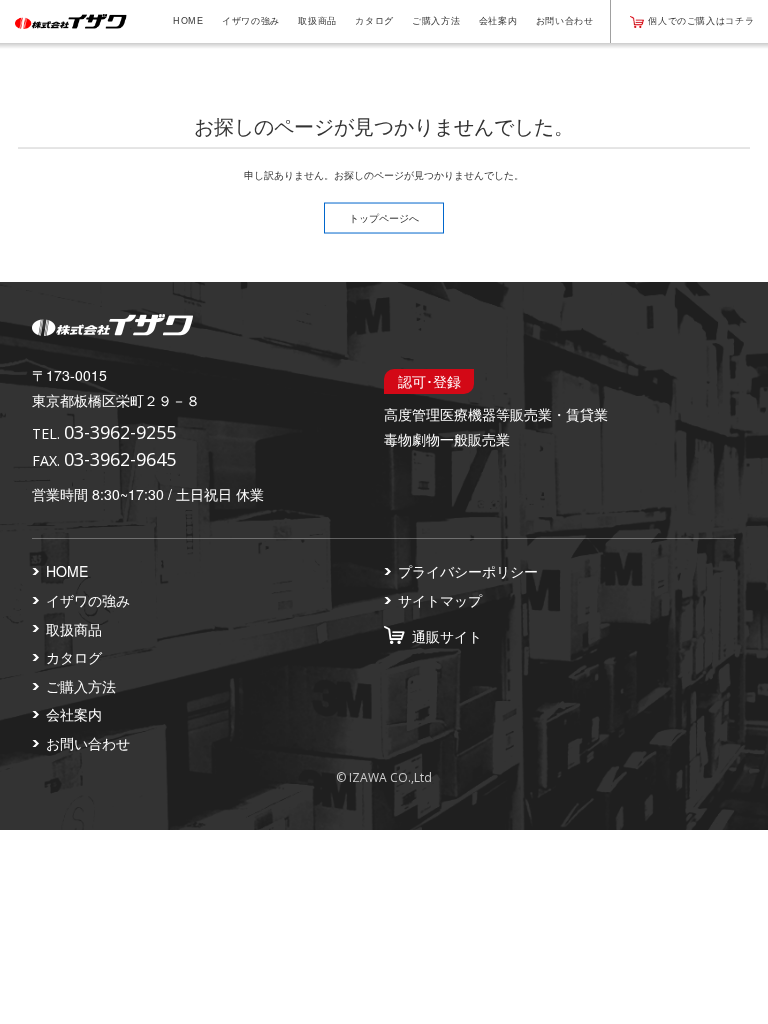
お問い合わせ (565, 21)
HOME (188, 21)
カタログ (374, 21)
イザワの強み (251, 21)
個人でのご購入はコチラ (701, 21)
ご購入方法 (436, 21)
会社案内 (498, 21)
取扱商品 (317, 21)
